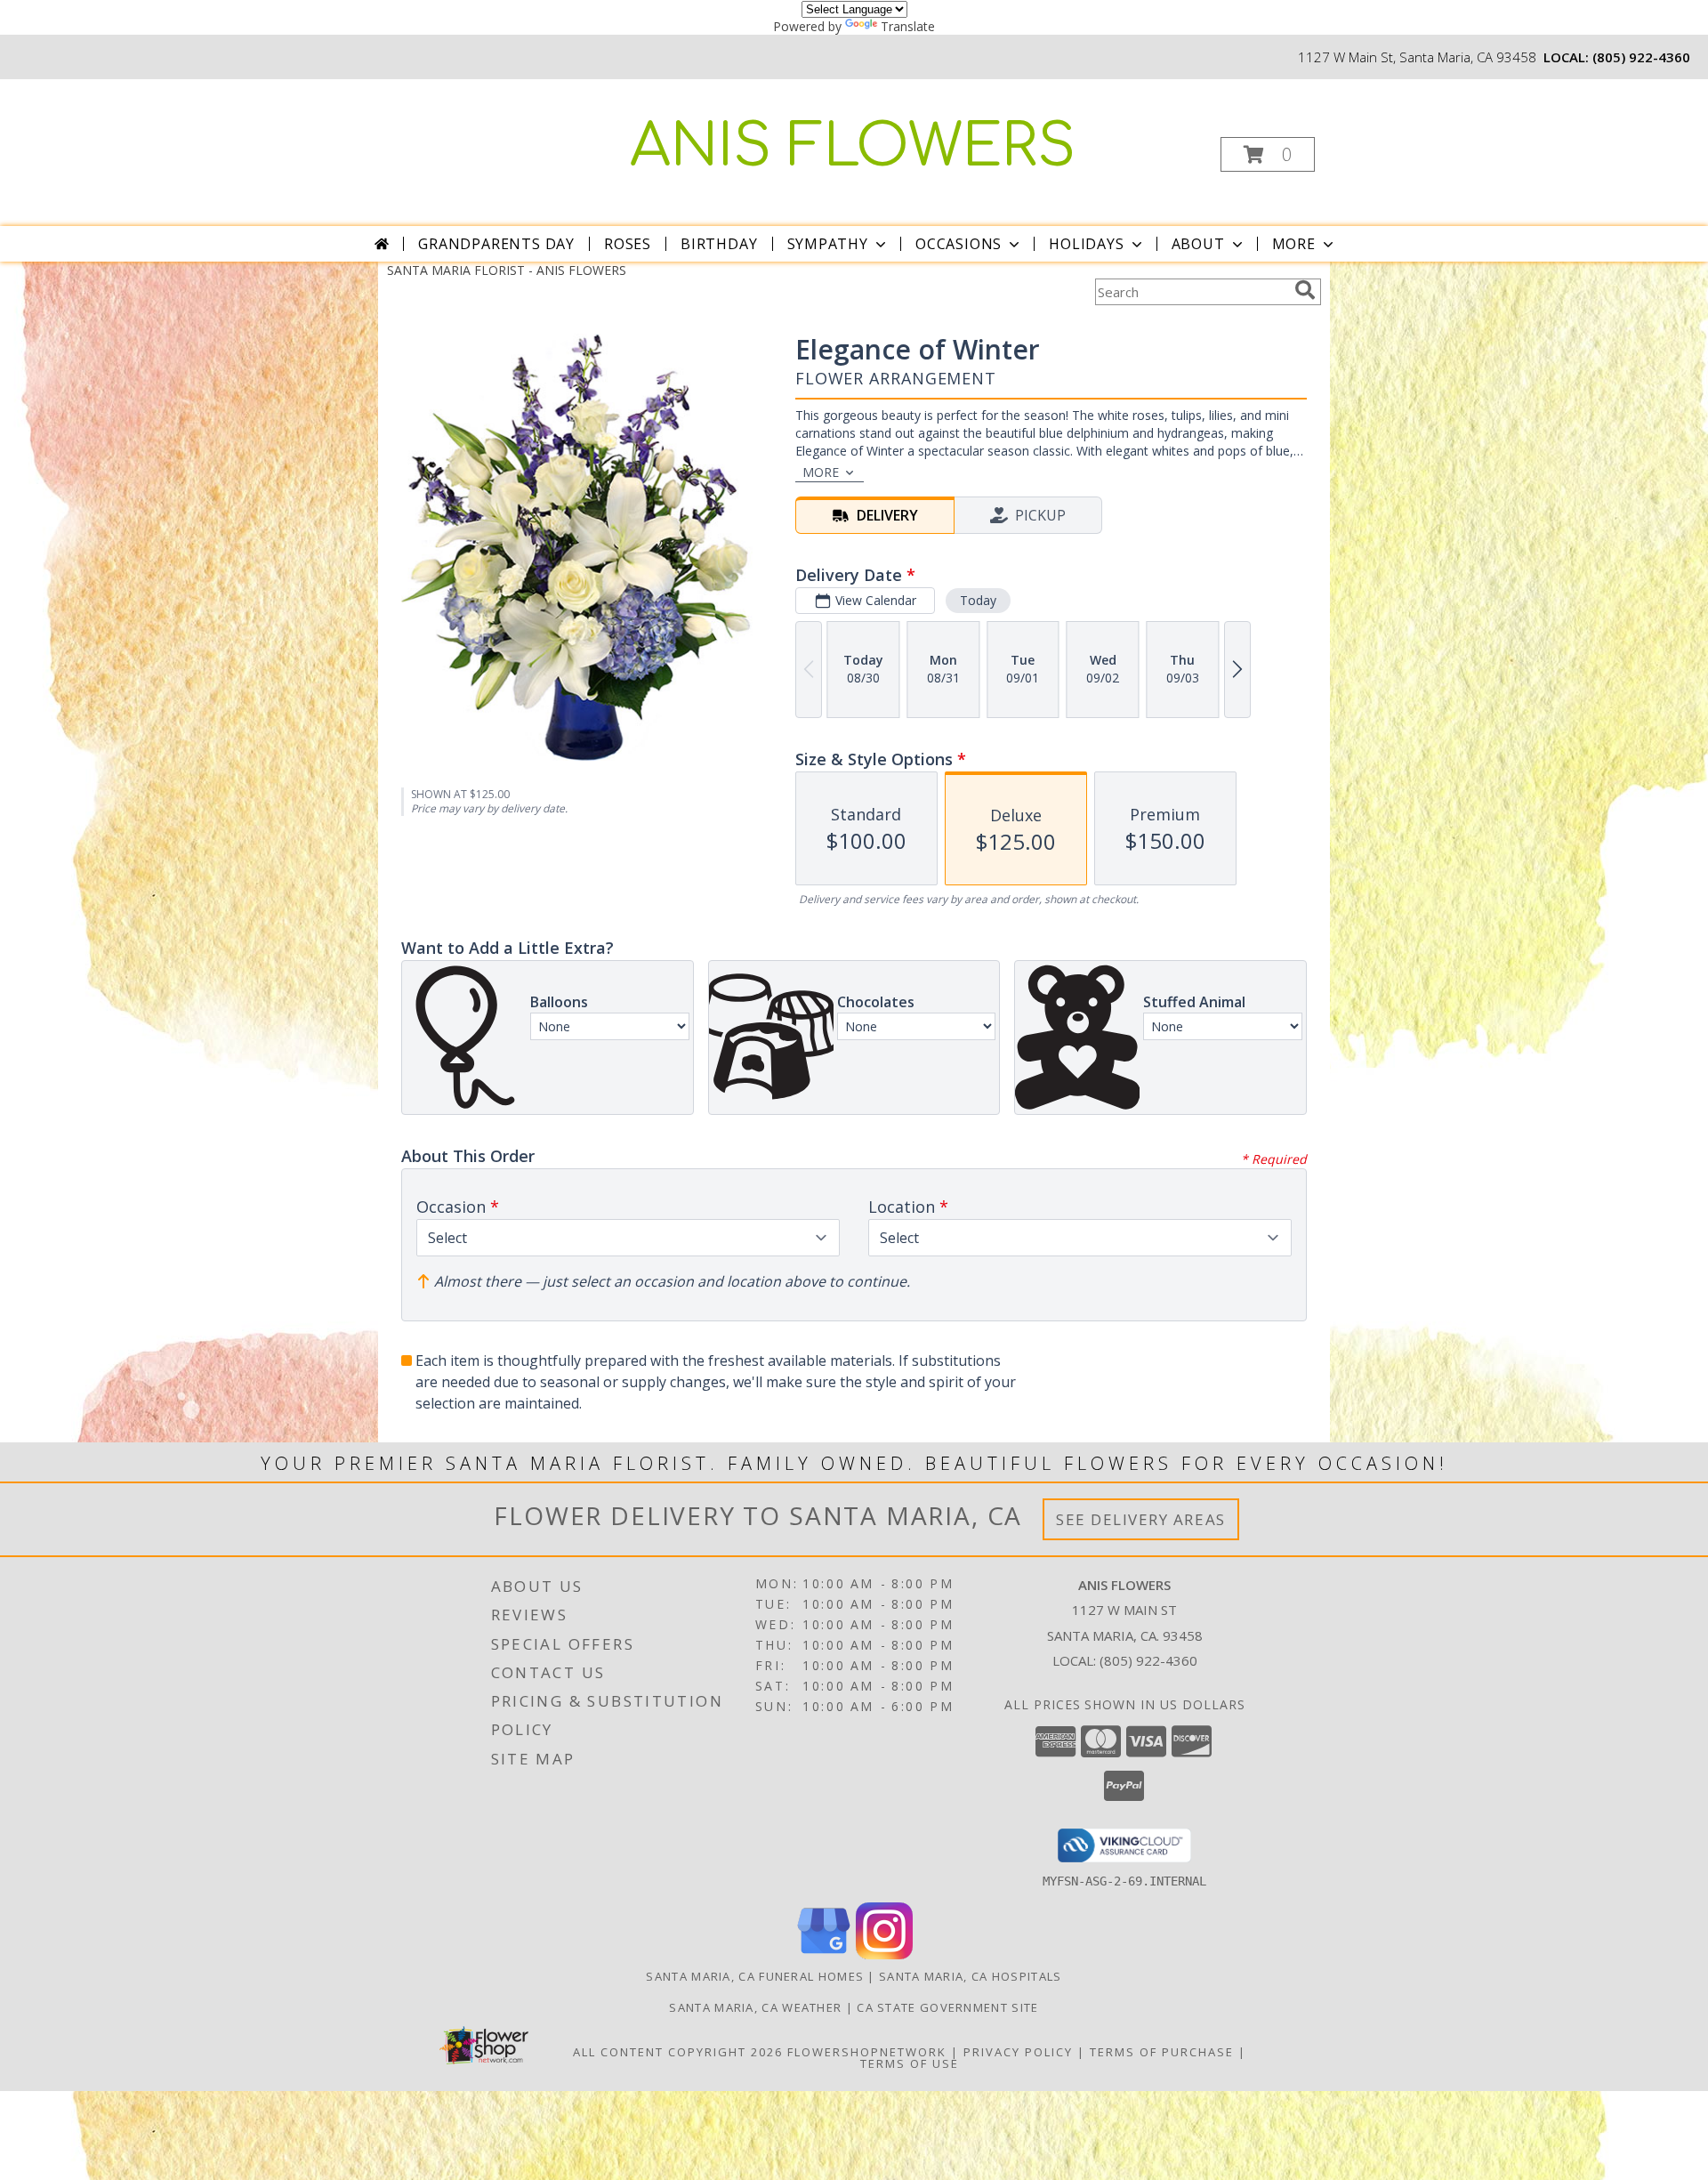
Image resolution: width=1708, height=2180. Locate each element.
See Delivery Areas (1141, 1519)
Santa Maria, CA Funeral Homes (755, 1976)
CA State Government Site (947, 2007)
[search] (1305, 290)
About (1198, 244)
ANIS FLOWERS (853, 147)
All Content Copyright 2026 (678, 2052)
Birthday (719, 244)
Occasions (959, 244)
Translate (908, 26)
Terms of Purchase (1162, 2052)
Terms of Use (910, 2063)
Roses (628, 244)
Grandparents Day (496, 244)
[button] (1268, 154)
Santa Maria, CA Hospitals (971, 1976)
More (1294, 244)
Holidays (1086, 244)
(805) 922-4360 (1641, 57)
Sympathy (828, 244)
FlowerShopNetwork (867, 2052)
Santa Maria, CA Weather (755, 2007)
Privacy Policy (1018, 2052)
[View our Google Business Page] (824, 1954)
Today (978, 600)
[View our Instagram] (884, 1954)
